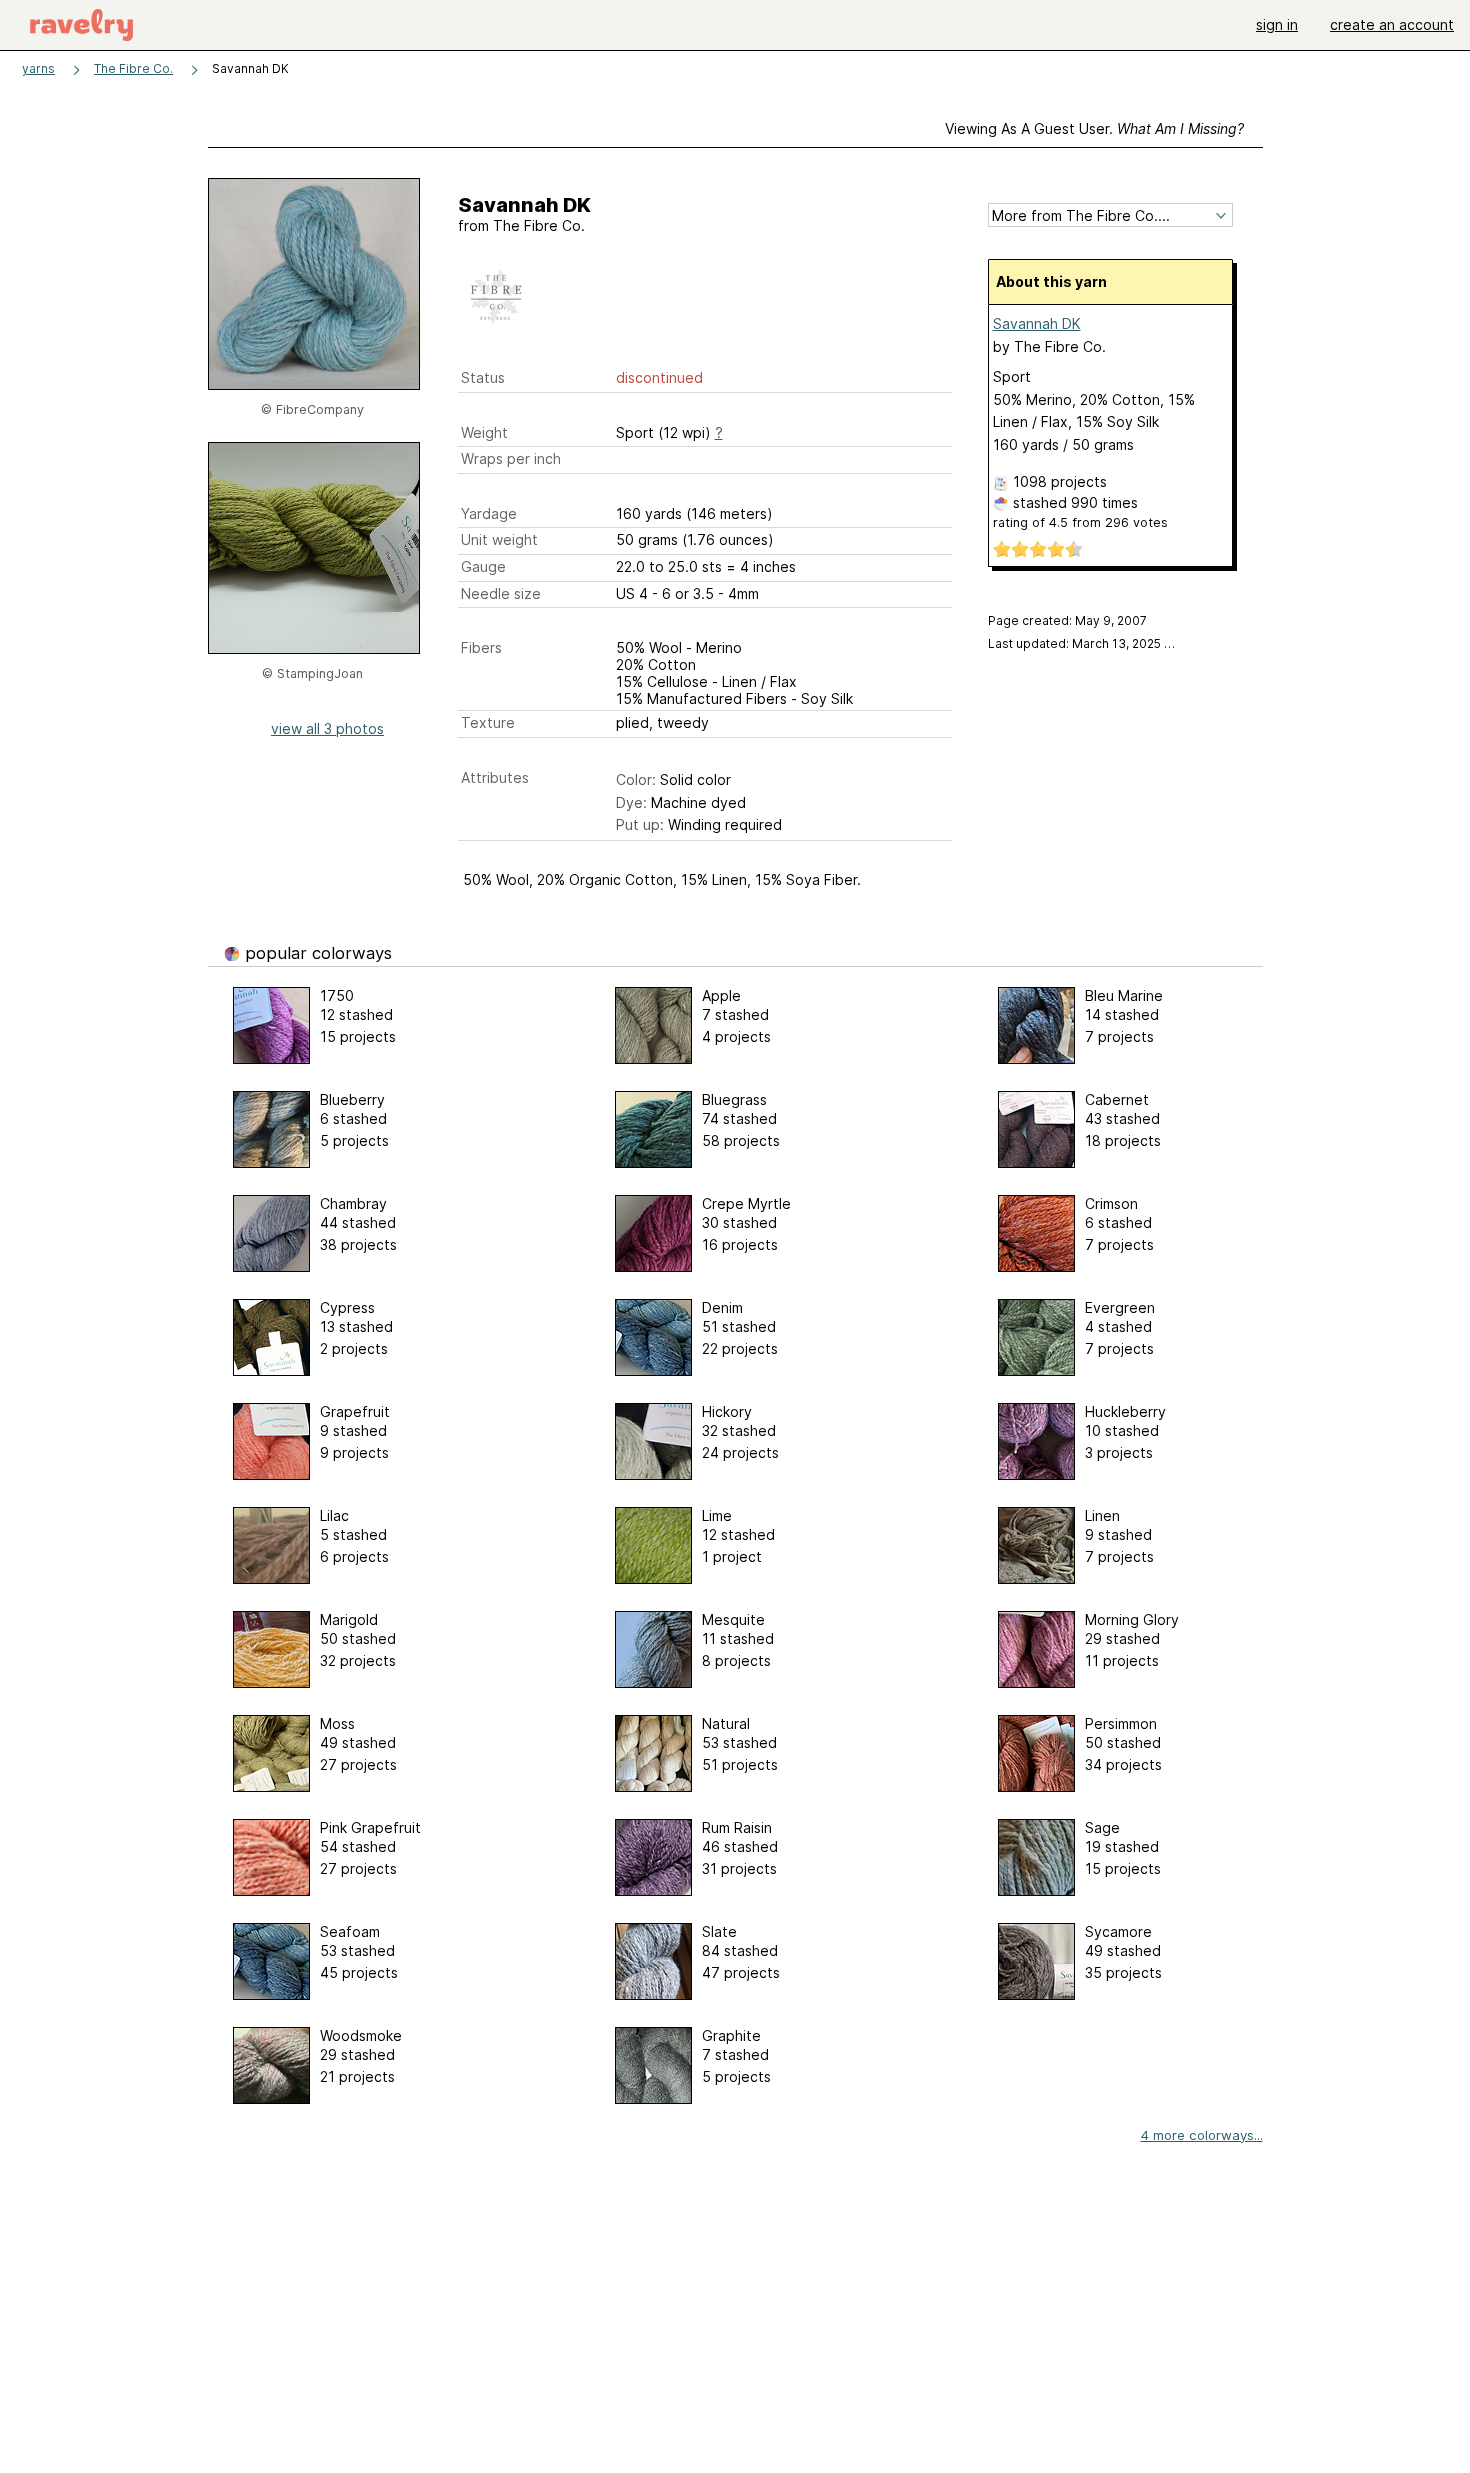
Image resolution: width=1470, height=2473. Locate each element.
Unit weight (499, 539)
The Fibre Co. (133, 68)
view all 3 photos (327, 728)
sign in (1277, 24)
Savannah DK (1037, 323)
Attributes (495, 777)
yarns (38, 68)
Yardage (489, 513)
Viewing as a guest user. (1094, 128)
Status (483, 377)
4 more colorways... (1202, 2135)
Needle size (501, 593)
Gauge (483, 566)
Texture (488, 722)
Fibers (481, 647)
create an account (1392, 24)
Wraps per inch (511, 458)
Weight (484, 432)
